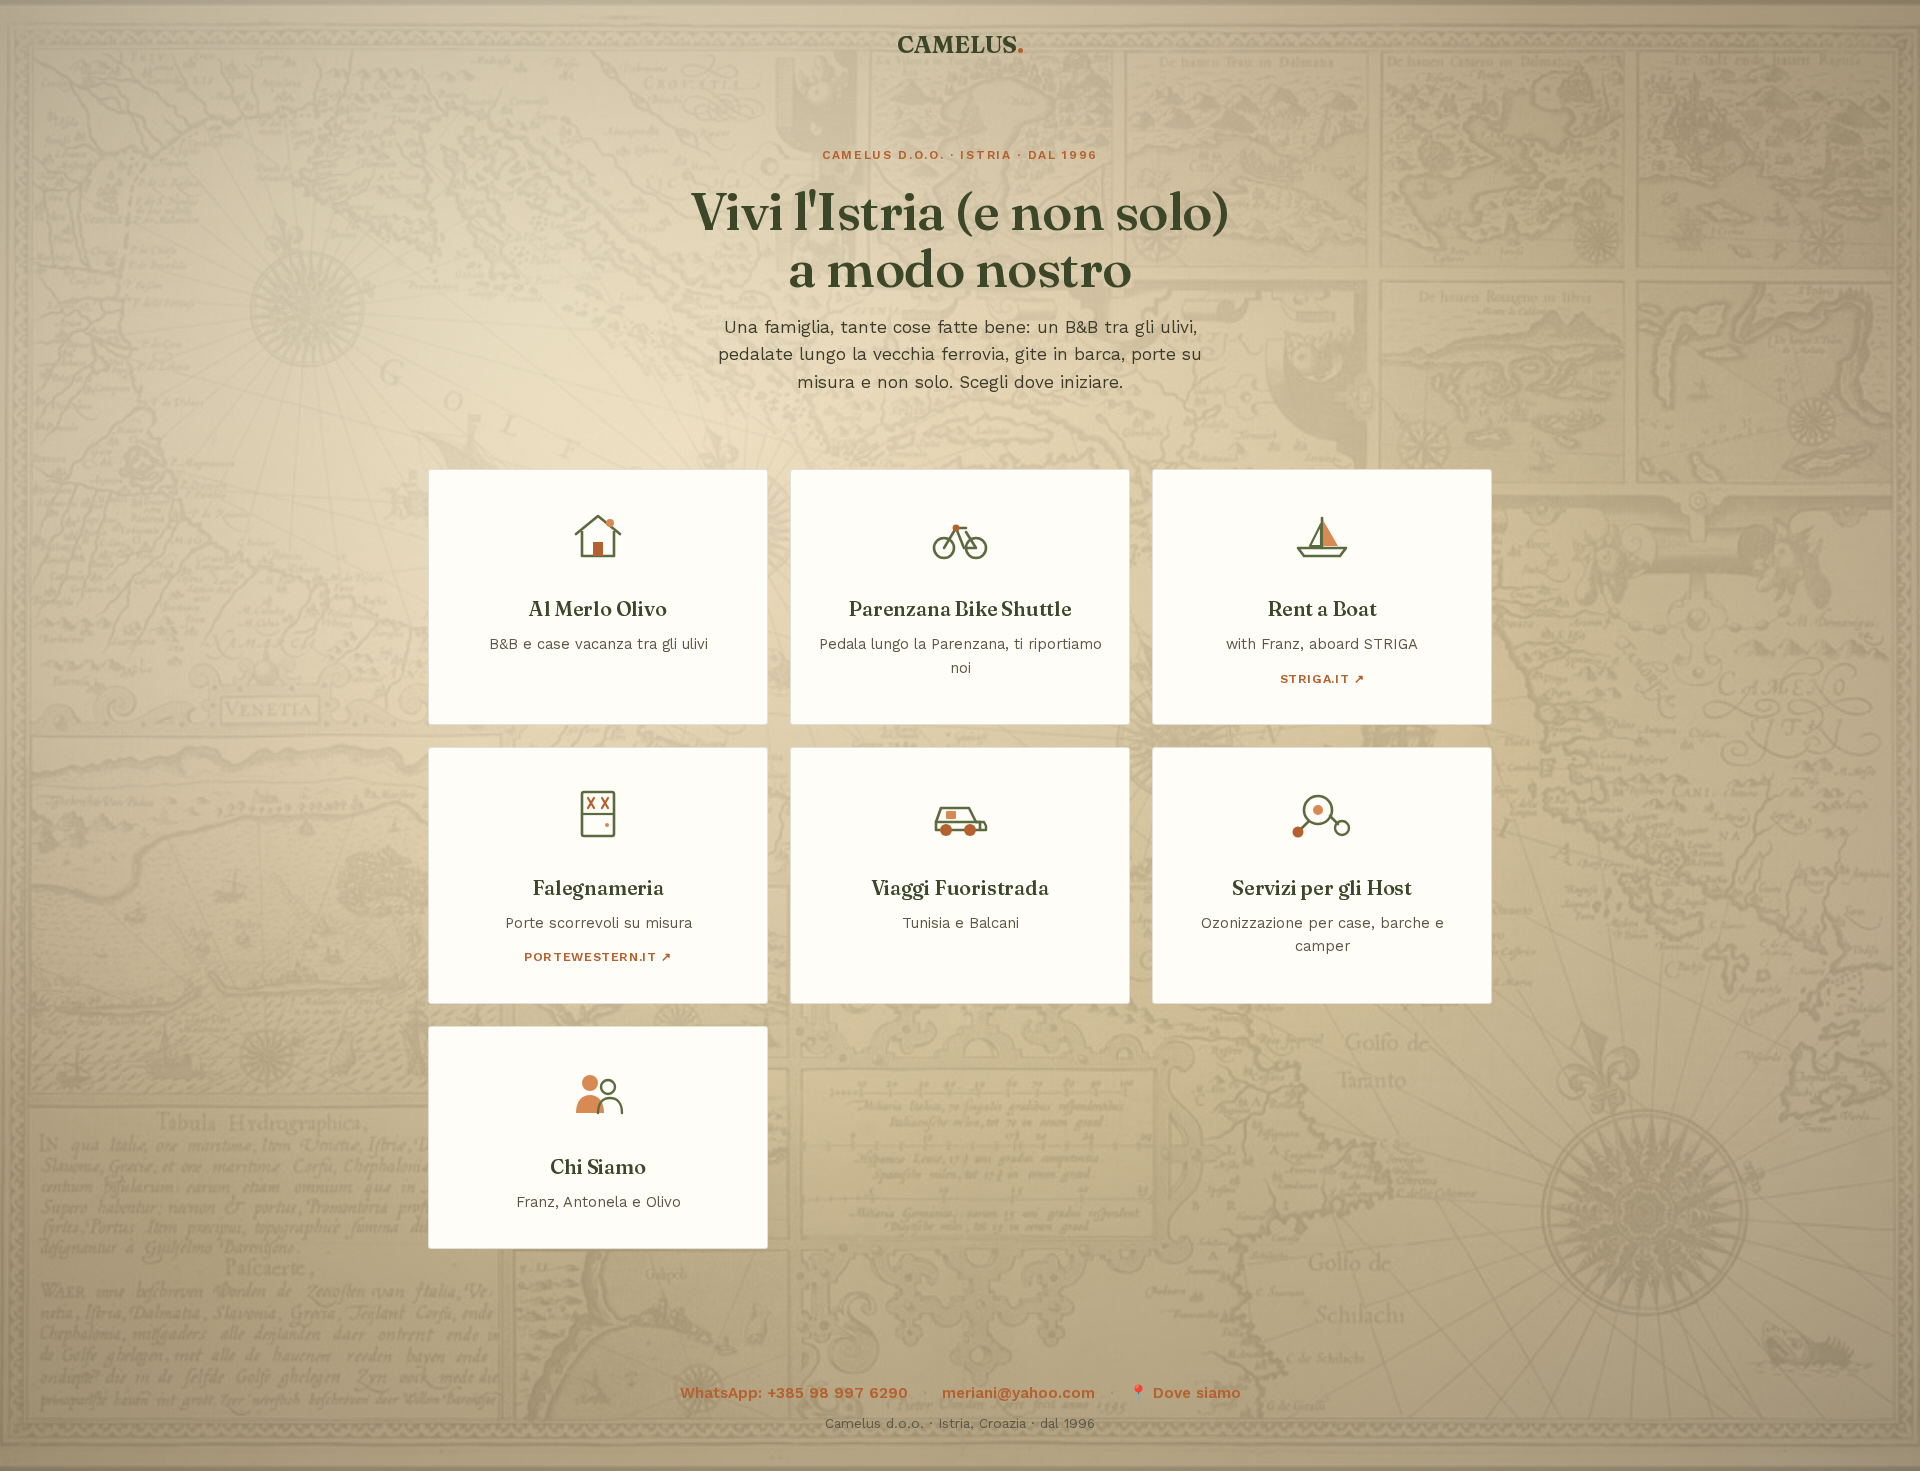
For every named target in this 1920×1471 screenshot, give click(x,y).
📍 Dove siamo (1185, 1393)
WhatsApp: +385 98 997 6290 (794, 1393)
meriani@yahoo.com (1018, 1393)
